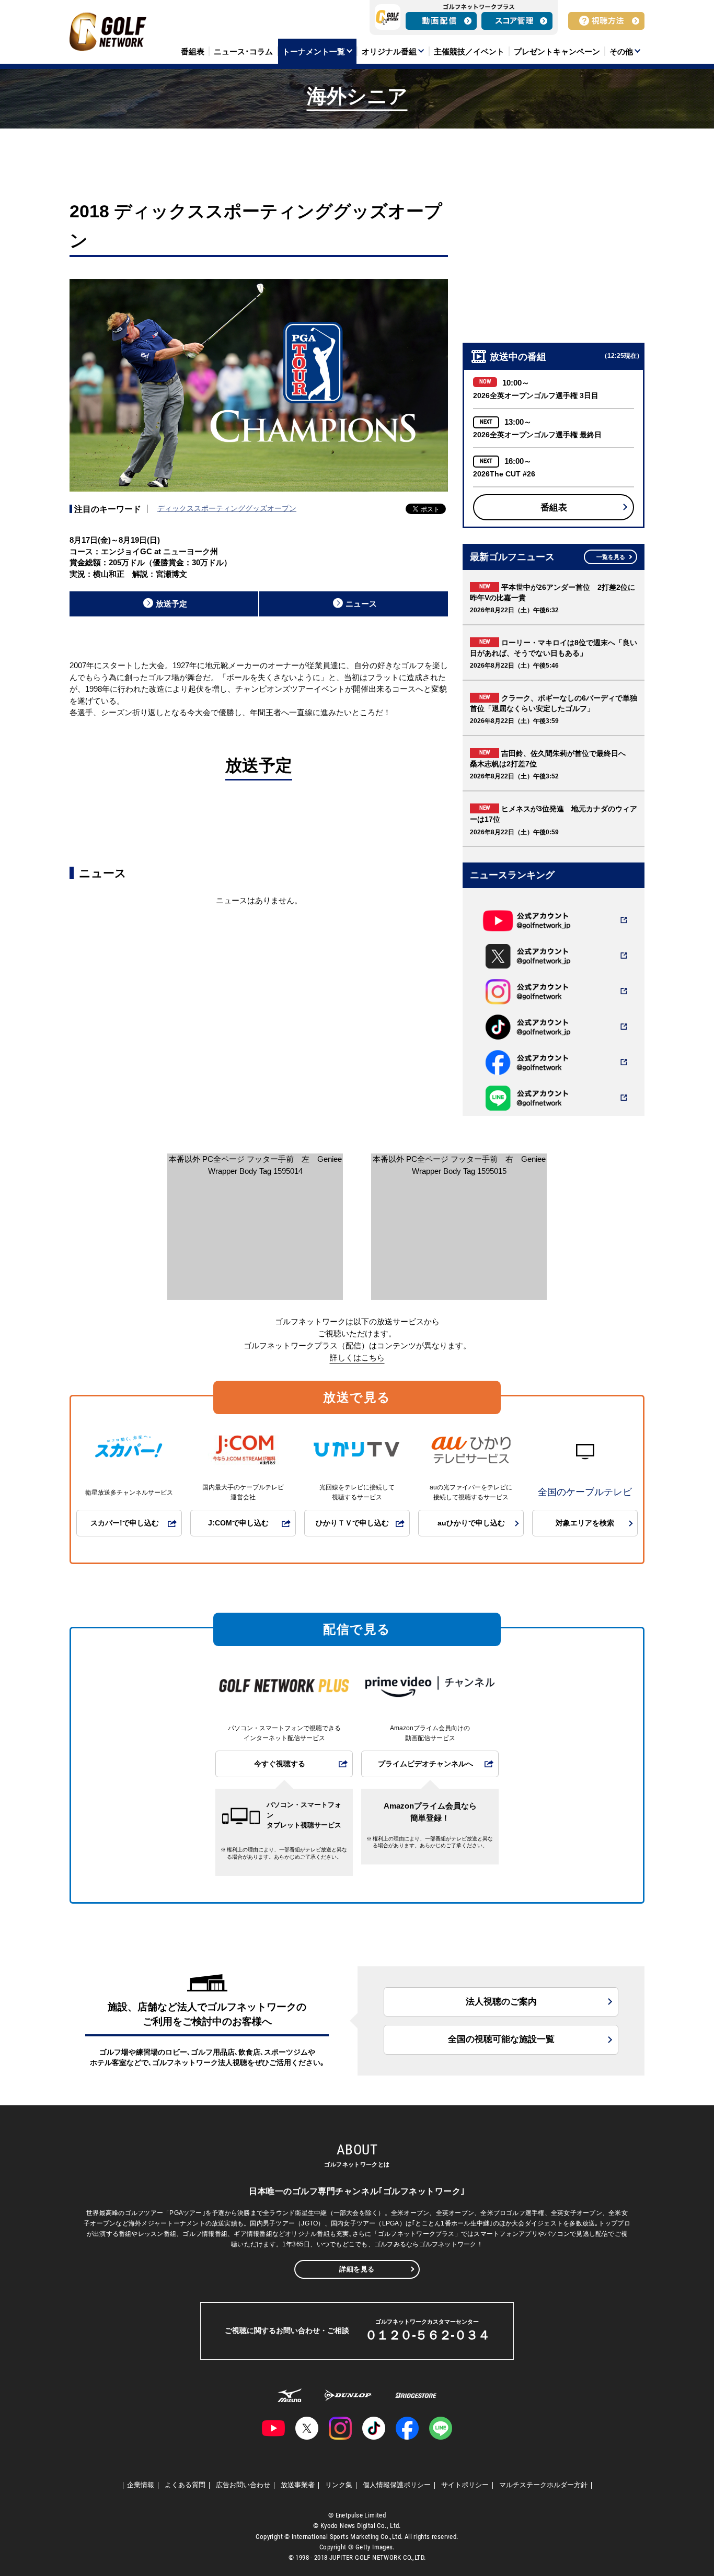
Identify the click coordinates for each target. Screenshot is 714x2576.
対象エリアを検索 (585, 1523)
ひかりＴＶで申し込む (352, 1523)
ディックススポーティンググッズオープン (227, 508)
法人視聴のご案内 (501, 2002)
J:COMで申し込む (238, 1523)
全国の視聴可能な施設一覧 (501, 2039)
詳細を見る (357, 2269)
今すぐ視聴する (280, 1764)
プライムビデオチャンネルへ (425, 1764)
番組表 (554, 508)
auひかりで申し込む (471, 1523)
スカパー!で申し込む (125, 1523)
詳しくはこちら (357, 1357)
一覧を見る (611, 557)
